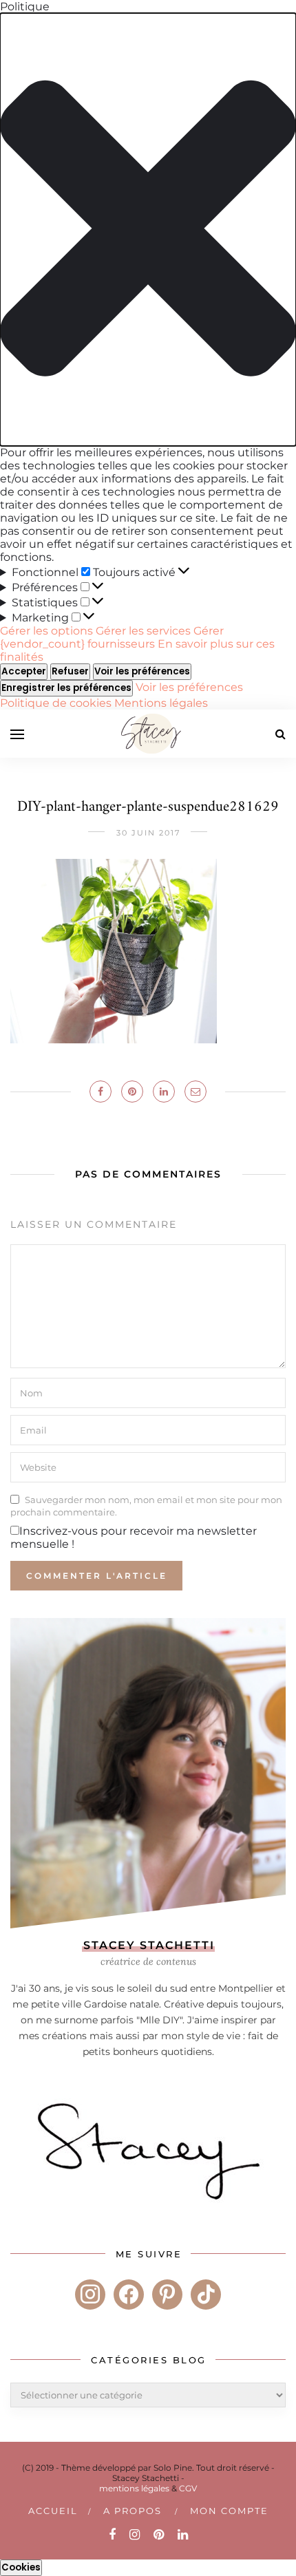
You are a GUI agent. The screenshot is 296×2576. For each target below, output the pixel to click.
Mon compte (229, 2511)
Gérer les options (46, 631)
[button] (148, 230)
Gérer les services (143, 631)
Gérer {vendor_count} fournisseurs (112, 637)
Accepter (24, 671)
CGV (188, 2488)
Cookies (21, 2567)
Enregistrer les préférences (66, 688)
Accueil (53, 2511)
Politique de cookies (57, 703)
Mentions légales (161, 703)
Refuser (70, 671)
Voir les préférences (142, 671)
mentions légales (134, 2488)
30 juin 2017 (148, 833)
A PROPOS (133, 2511)
